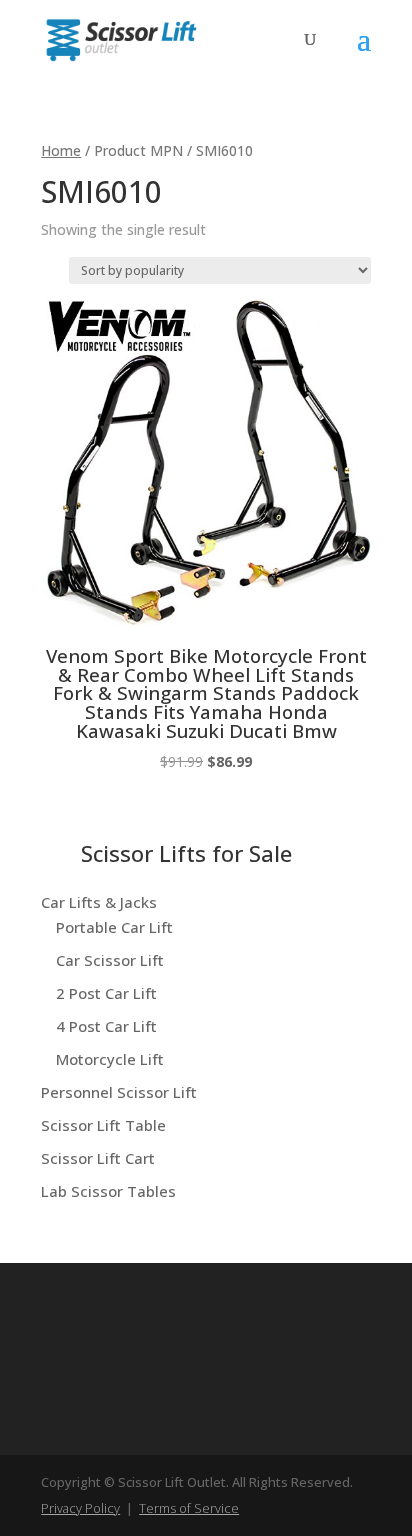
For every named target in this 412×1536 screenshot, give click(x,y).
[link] (121, 38)
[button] (364, 52)
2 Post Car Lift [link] (106, 993)
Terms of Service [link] (189, 1508)
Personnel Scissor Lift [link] (119, 1092)
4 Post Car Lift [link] (106, 1026)
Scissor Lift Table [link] (103, 1125)
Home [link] (61, 150)
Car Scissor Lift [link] (110, 960)
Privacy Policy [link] (80, 1508)
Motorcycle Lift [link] (110, 1059)
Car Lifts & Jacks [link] (99, 902)
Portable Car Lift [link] (114, 927)
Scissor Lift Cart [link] (98, 1158)
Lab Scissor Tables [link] (108, 1191)
